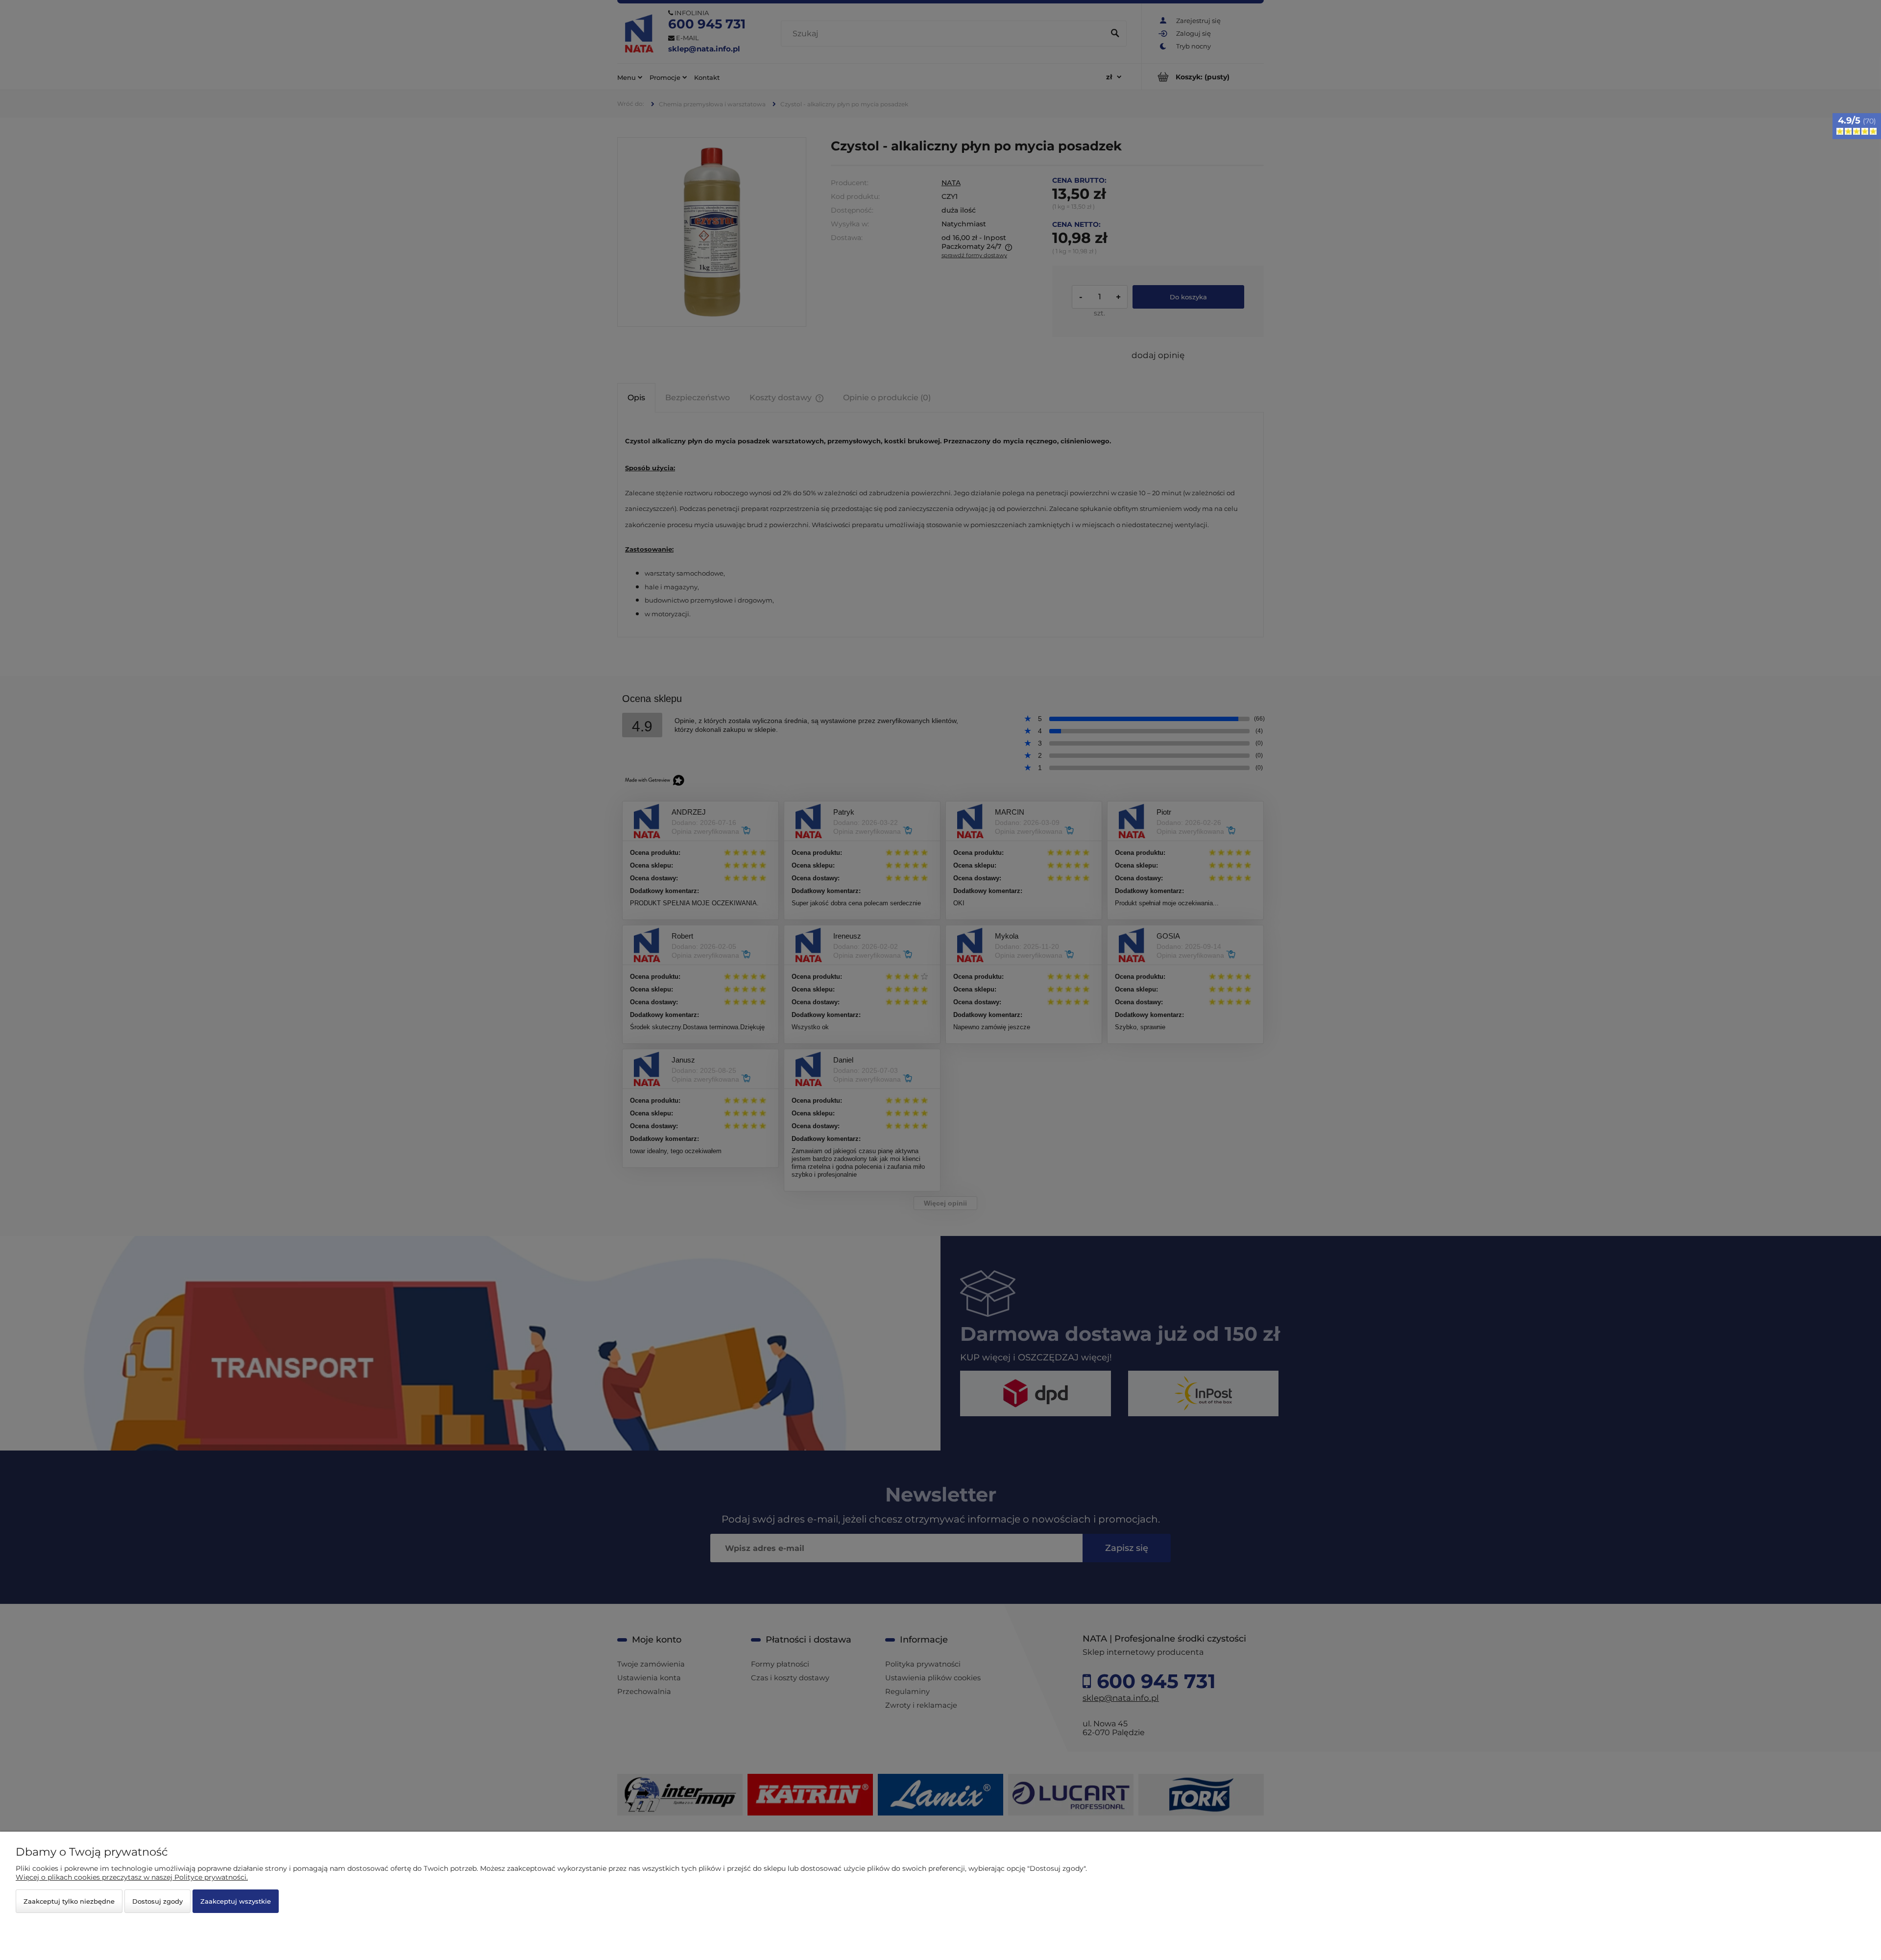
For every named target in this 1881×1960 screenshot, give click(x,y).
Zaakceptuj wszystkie (236, 1901)
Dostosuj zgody (157, 1901)
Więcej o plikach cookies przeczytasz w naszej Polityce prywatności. (132, 1877)
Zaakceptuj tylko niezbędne (69, 1901)
